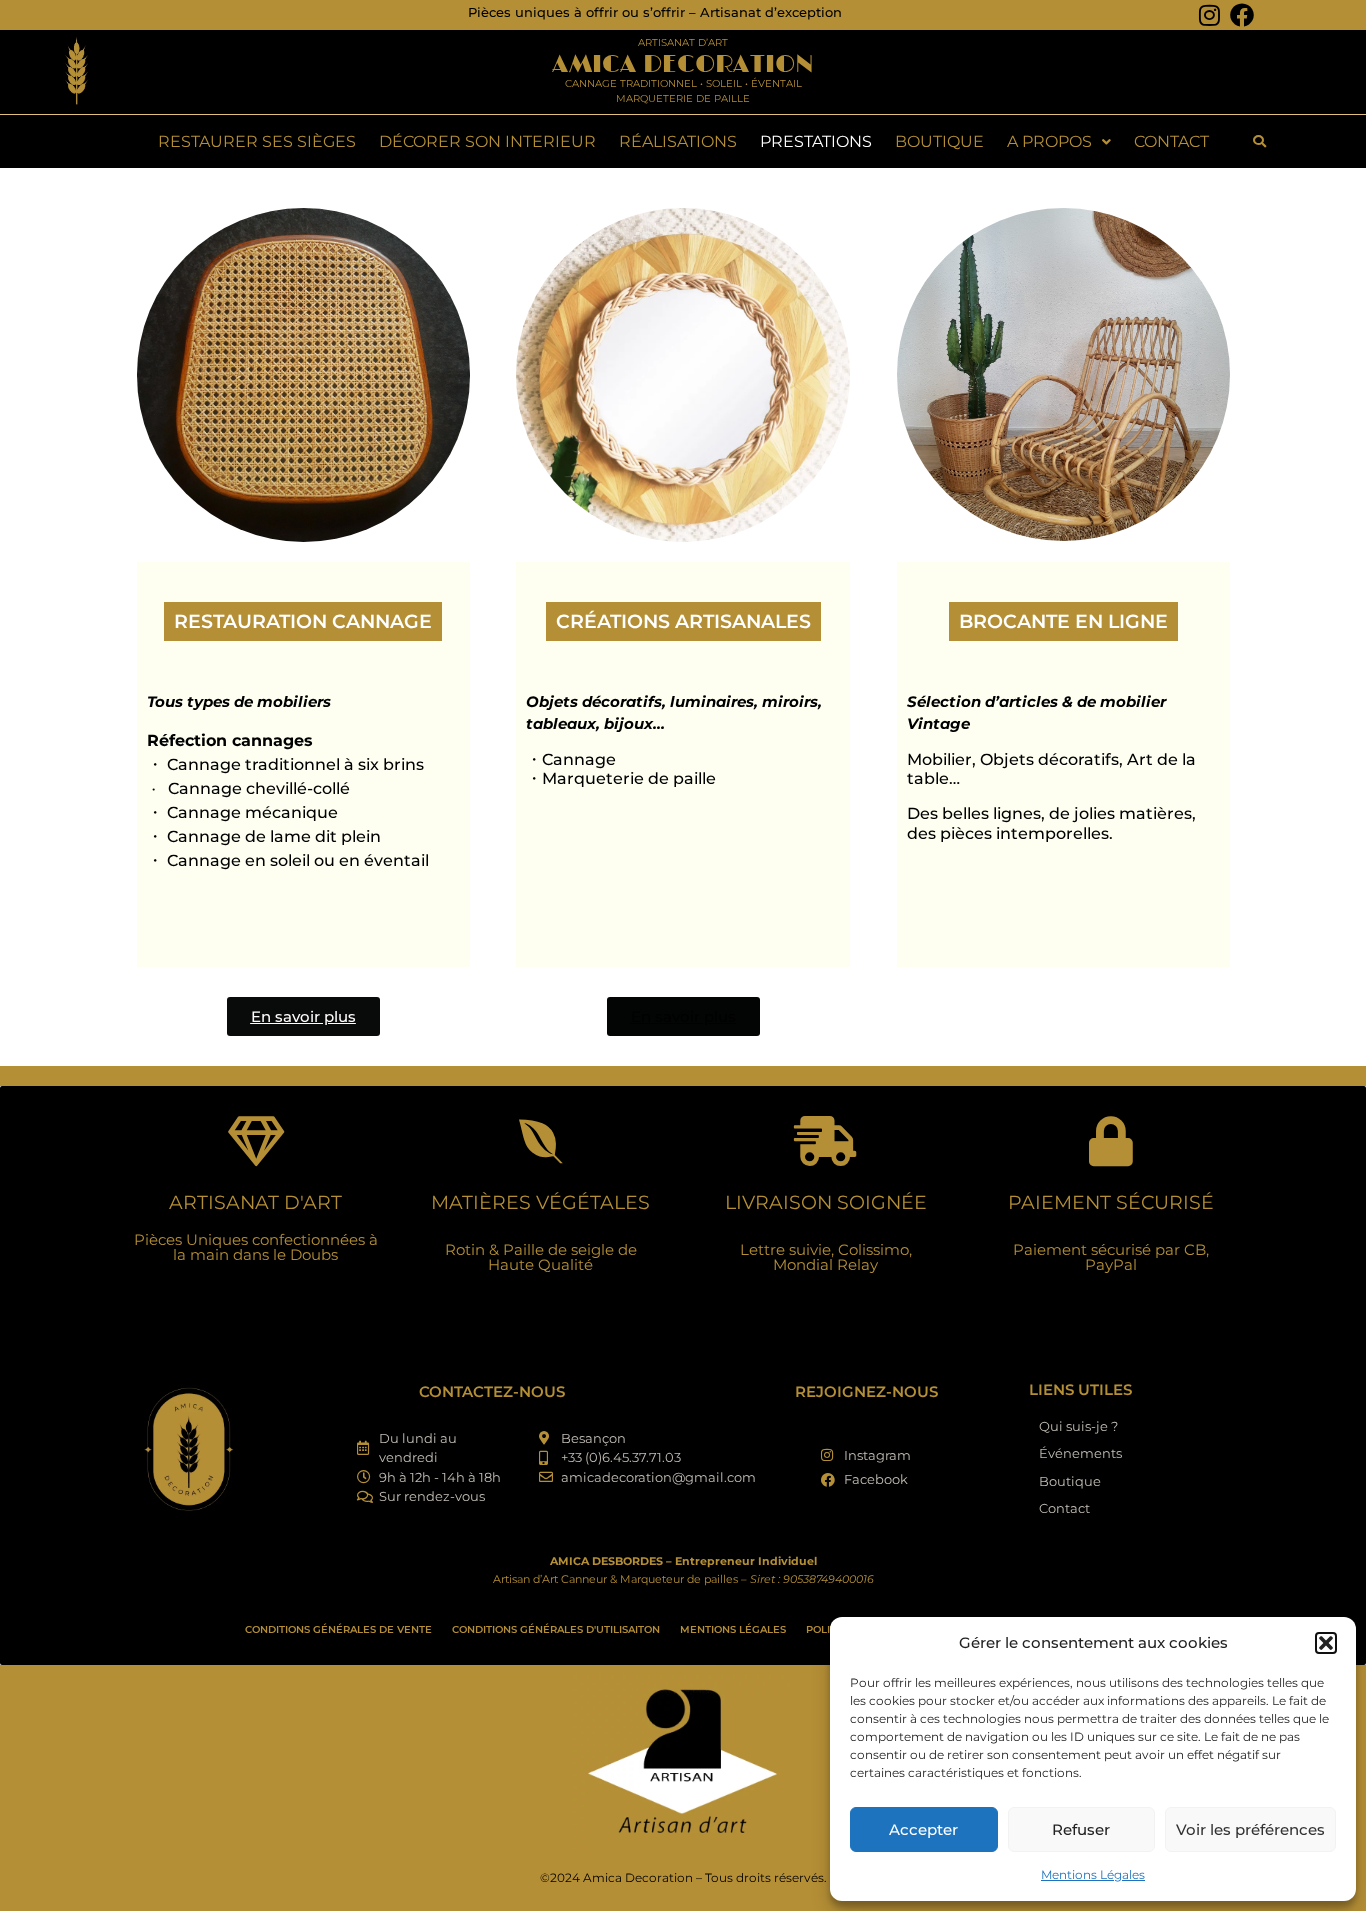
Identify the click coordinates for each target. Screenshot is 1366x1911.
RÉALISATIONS (678, 142)
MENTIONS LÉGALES (733, 1629)
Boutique (939, 142)
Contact (1171, 142)
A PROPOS (1049, 142)
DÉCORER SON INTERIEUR (487, 142)
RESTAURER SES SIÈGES (257, 142)
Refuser (1081, 1829)
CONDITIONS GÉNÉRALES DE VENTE (338, 1629)
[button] (1326, 1643)
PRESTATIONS (816, 142)
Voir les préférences (1250, 1829)
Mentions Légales (1093, 1874)
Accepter (923, 1829)
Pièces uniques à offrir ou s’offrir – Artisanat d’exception (655, 12)
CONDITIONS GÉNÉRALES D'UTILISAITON (556, 1629)
